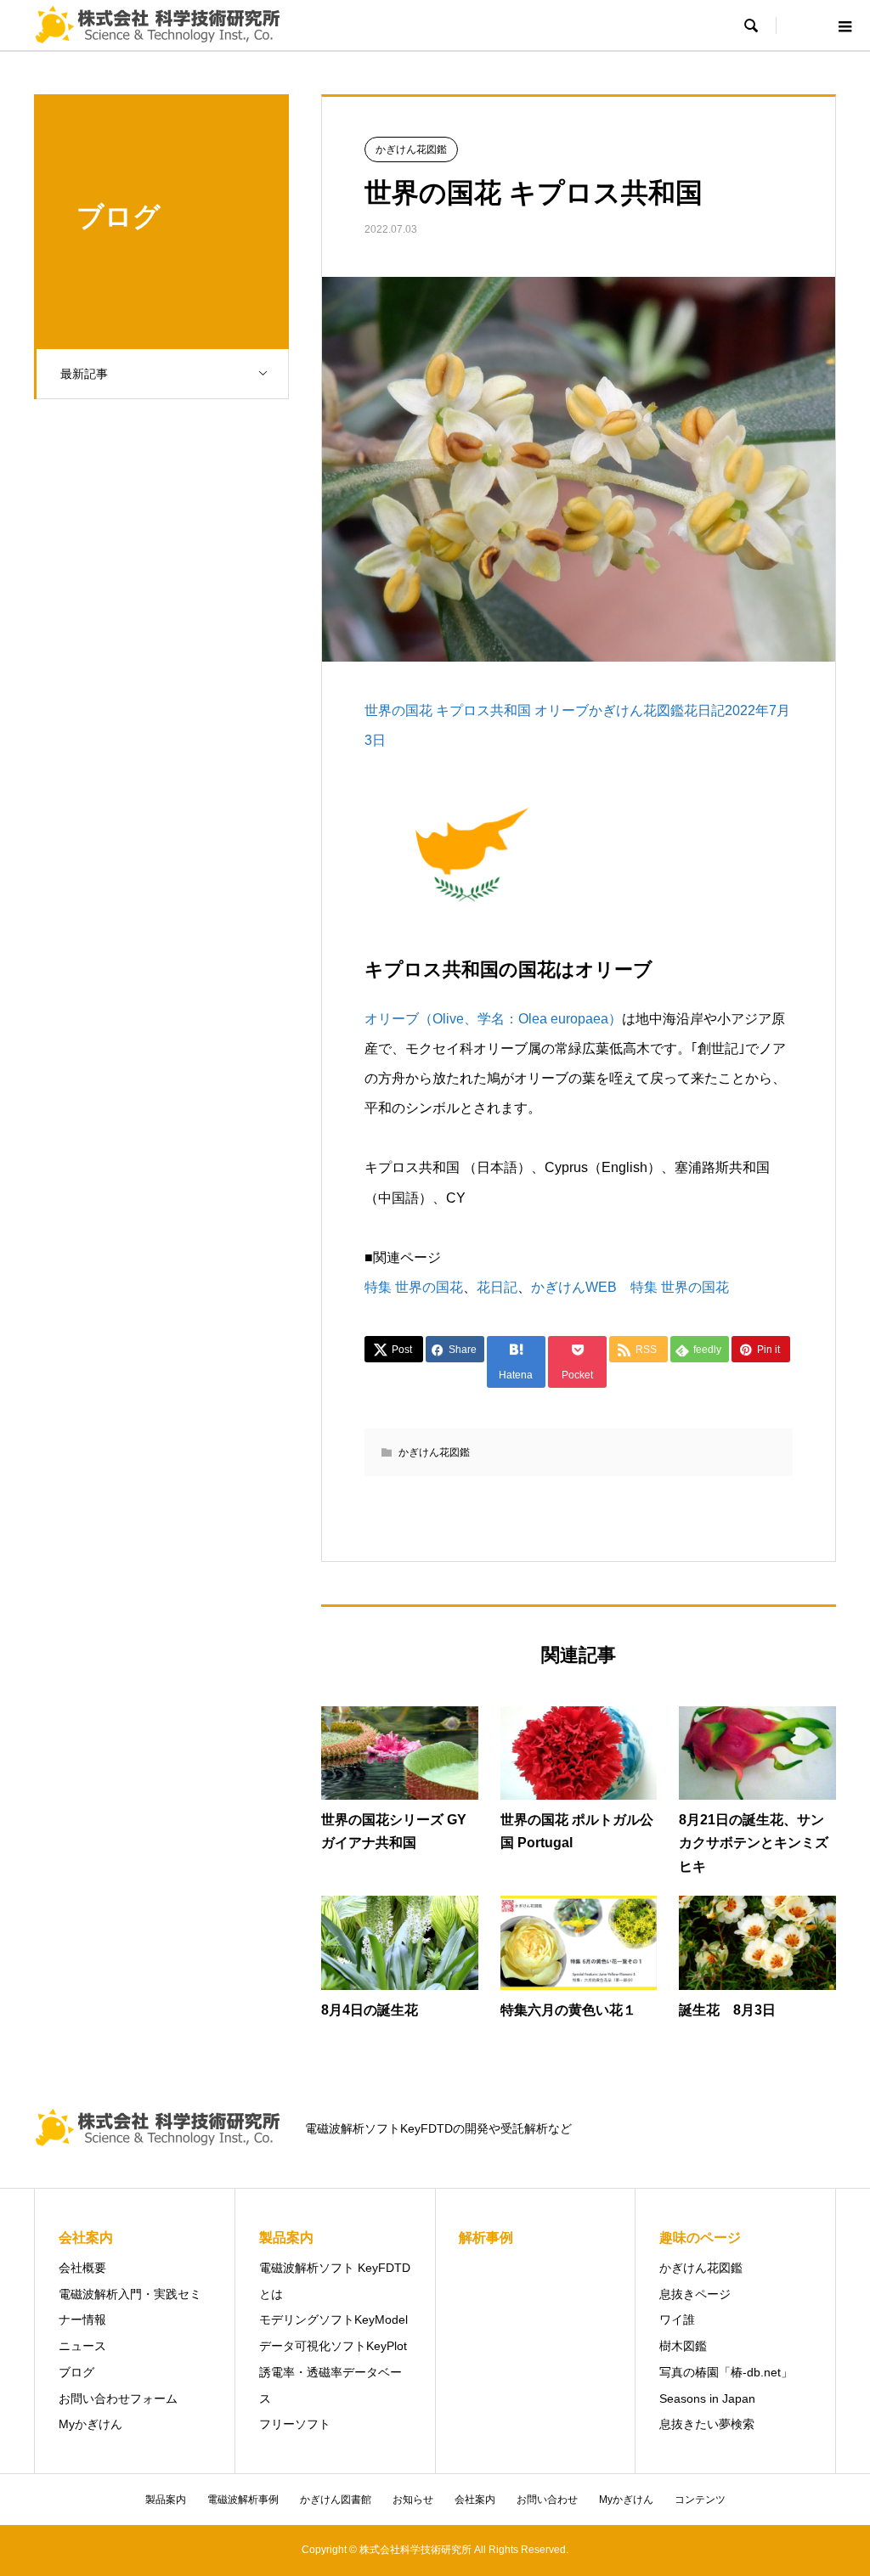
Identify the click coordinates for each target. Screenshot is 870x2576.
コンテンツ (700, 2500)
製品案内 (166, 2500)
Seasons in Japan (707, 2398)
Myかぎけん (90, 2424)
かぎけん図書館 (336, 2500)
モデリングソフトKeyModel (333, 2320)
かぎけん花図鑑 (411, 149)
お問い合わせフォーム (118, 2398)
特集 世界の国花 (414, 1287)
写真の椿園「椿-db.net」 (726, 2372)
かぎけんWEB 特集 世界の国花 (630, 1287)
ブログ (76, 2372)
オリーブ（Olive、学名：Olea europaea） (493, 1019)
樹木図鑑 (683, 2346)
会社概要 (82, 2268)
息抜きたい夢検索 (707, 2424)
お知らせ (413, 2500)
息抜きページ (695, 2294)
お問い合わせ (547, 2500)
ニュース (82, 2346)
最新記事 (84, 374)
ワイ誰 (677, 2320)
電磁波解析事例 (243, 2500)
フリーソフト (295, 2424)
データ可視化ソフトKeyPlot (333, 2346)
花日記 (497, 1287)
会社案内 (475, 2500)
